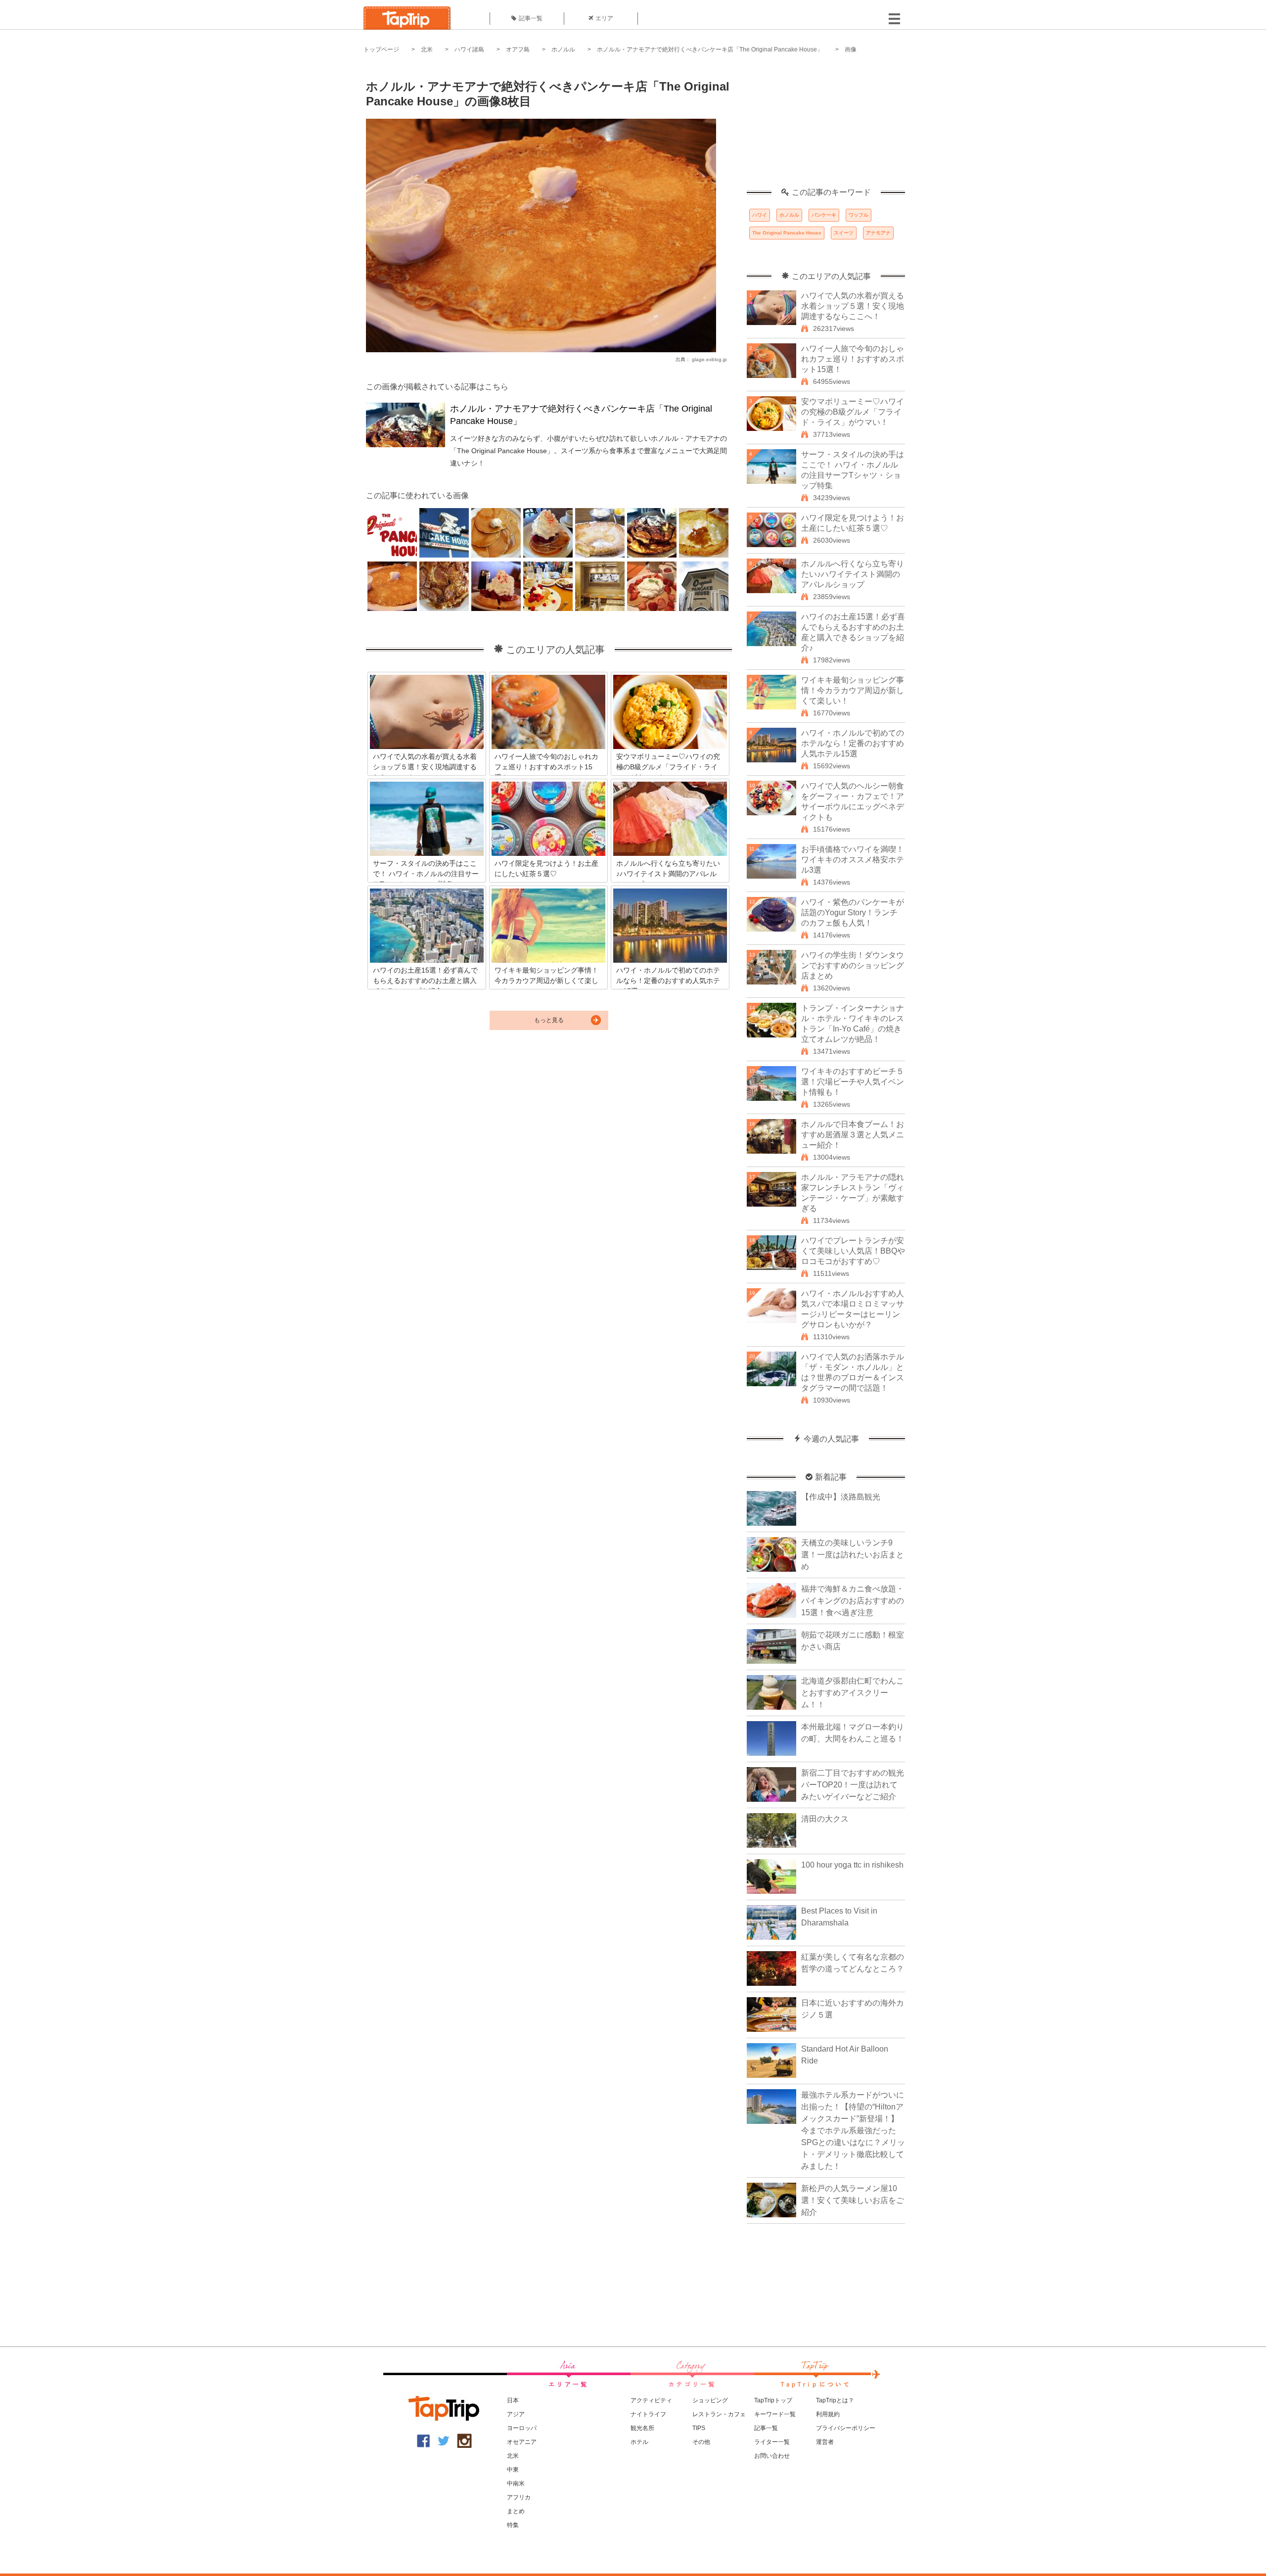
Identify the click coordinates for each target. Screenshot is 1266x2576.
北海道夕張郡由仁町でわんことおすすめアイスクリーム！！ (853, 1693)
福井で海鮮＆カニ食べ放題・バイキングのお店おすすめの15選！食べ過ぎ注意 (853, 1601)
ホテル (639, 2442)
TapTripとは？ (835, 2400)
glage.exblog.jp (709, 359)
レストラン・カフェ (719, 2414)
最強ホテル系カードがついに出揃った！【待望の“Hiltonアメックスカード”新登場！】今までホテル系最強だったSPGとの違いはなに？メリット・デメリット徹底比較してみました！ (853, 2131)
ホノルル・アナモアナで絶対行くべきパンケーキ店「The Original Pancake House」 (710, 49)
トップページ (381, 49)
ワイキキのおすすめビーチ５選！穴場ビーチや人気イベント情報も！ (853, 1082)
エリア (604, 18)
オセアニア (522, 2442)
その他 (701, 2442)
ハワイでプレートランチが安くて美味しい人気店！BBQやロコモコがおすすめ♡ (853, 1251)
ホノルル (563, 49)
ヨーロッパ (522, 2428)
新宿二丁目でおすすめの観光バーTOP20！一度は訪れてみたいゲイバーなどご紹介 (853, 1785)
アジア (516, 2414)
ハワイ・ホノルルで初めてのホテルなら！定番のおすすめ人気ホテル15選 (853, 743)
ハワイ (760, 215)
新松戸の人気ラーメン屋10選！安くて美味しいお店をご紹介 (853, 2200)
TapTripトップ (773, 2400)
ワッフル (859, 215)
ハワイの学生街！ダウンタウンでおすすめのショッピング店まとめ (853, 965)
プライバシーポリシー (846, 2428)
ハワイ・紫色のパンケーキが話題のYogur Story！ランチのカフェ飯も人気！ (853, 913)
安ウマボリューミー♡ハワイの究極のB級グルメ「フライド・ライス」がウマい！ (853, 412)
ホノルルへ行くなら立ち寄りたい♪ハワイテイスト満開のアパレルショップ (853, 574)
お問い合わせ (772, 2456)
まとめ (516, 2511)
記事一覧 (531, 18)
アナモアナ (878, 233)
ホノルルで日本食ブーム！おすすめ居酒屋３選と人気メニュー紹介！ (853, 1135)
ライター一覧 (772, 2442)
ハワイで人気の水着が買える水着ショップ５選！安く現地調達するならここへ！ (853, 306)
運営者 (825, 2442)
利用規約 (828, 2414)
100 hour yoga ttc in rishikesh (852, 1865)
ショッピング (710, 2400)
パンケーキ (824, 215)
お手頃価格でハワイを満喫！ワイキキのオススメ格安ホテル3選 (853, 860)
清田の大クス (825, 1819)
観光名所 (642, 2428)
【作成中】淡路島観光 (841, 1497)
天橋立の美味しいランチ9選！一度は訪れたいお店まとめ (853, 1555)
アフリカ (519, 2497)
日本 (513, 2400)
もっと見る (549, 1020)
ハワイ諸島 (469, 49)
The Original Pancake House (787, 233)
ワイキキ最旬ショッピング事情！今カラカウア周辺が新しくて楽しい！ (853, 690)
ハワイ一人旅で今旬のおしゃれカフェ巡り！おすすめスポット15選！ (853, 359)
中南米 (516, 2483)
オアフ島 (518, 49)
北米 (427, 49)
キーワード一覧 (775, 2414)
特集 (513, 2525)
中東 (513, 2470)
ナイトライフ (648, 2414)
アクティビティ (651, 2400)
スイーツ (844, 233)
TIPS (699, 2428)
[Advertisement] (826, 126)
